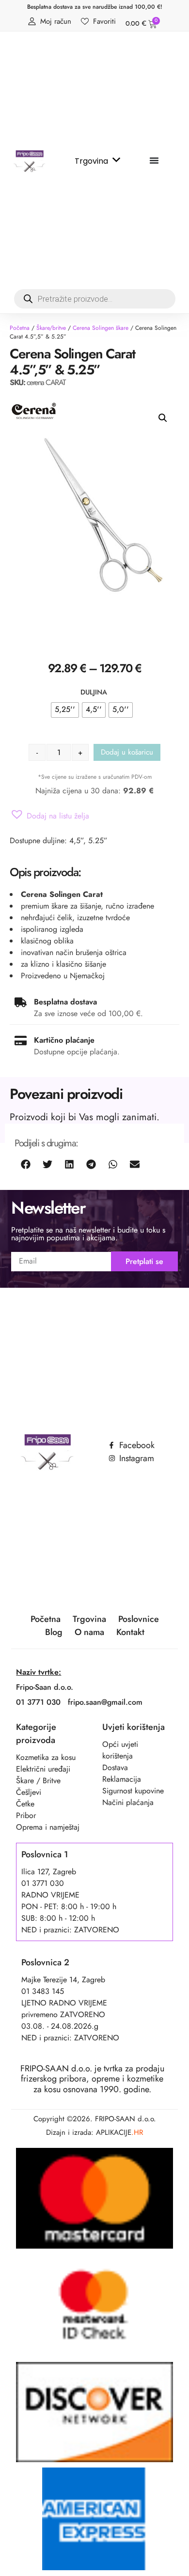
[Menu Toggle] (154, 160)
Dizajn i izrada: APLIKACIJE (94, 2132)
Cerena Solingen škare (101, 328)
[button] (163, 418)
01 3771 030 (38, 1702)
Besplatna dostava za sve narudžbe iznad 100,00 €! (95, 7)
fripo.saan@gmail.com (105, 1702)
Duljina (94, 692)
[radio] (65, 710)
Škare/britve (51, 328)
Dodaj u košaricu (127, 752)
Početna (20, 328)
